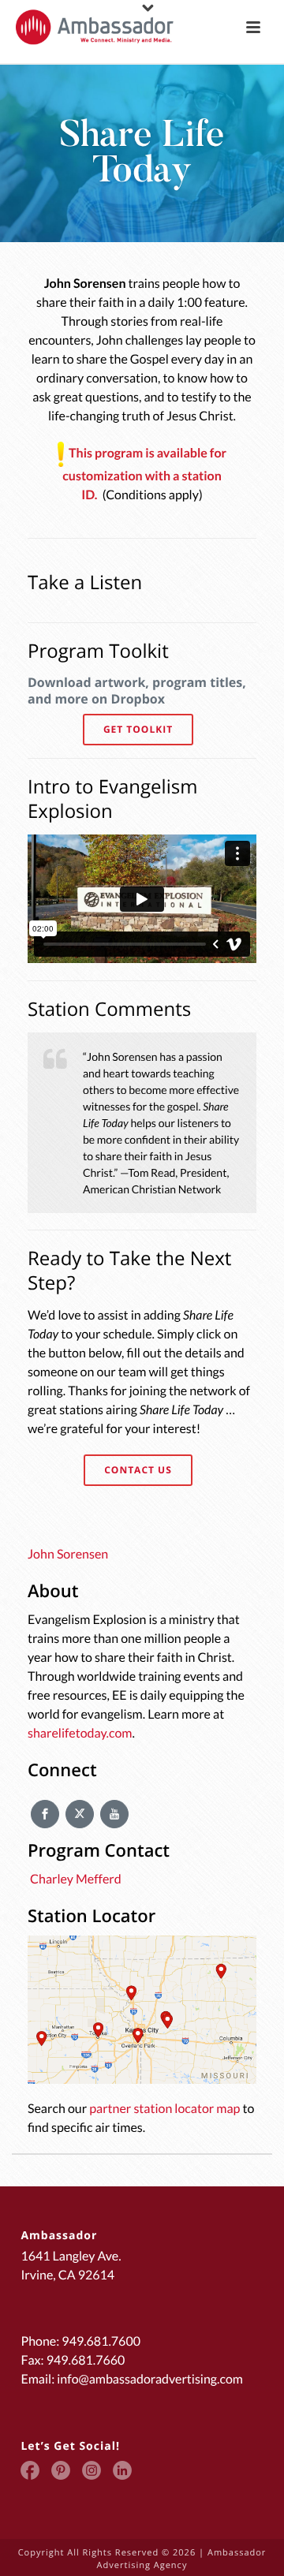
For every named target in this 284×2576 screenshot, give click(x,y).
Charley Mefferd (75, 1879)
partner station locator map (164, 2109)
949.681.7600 (101, 2341)
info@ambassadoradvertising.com (150, 2379)
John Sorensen (68, 1554)
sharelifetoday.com (80, 1733)
